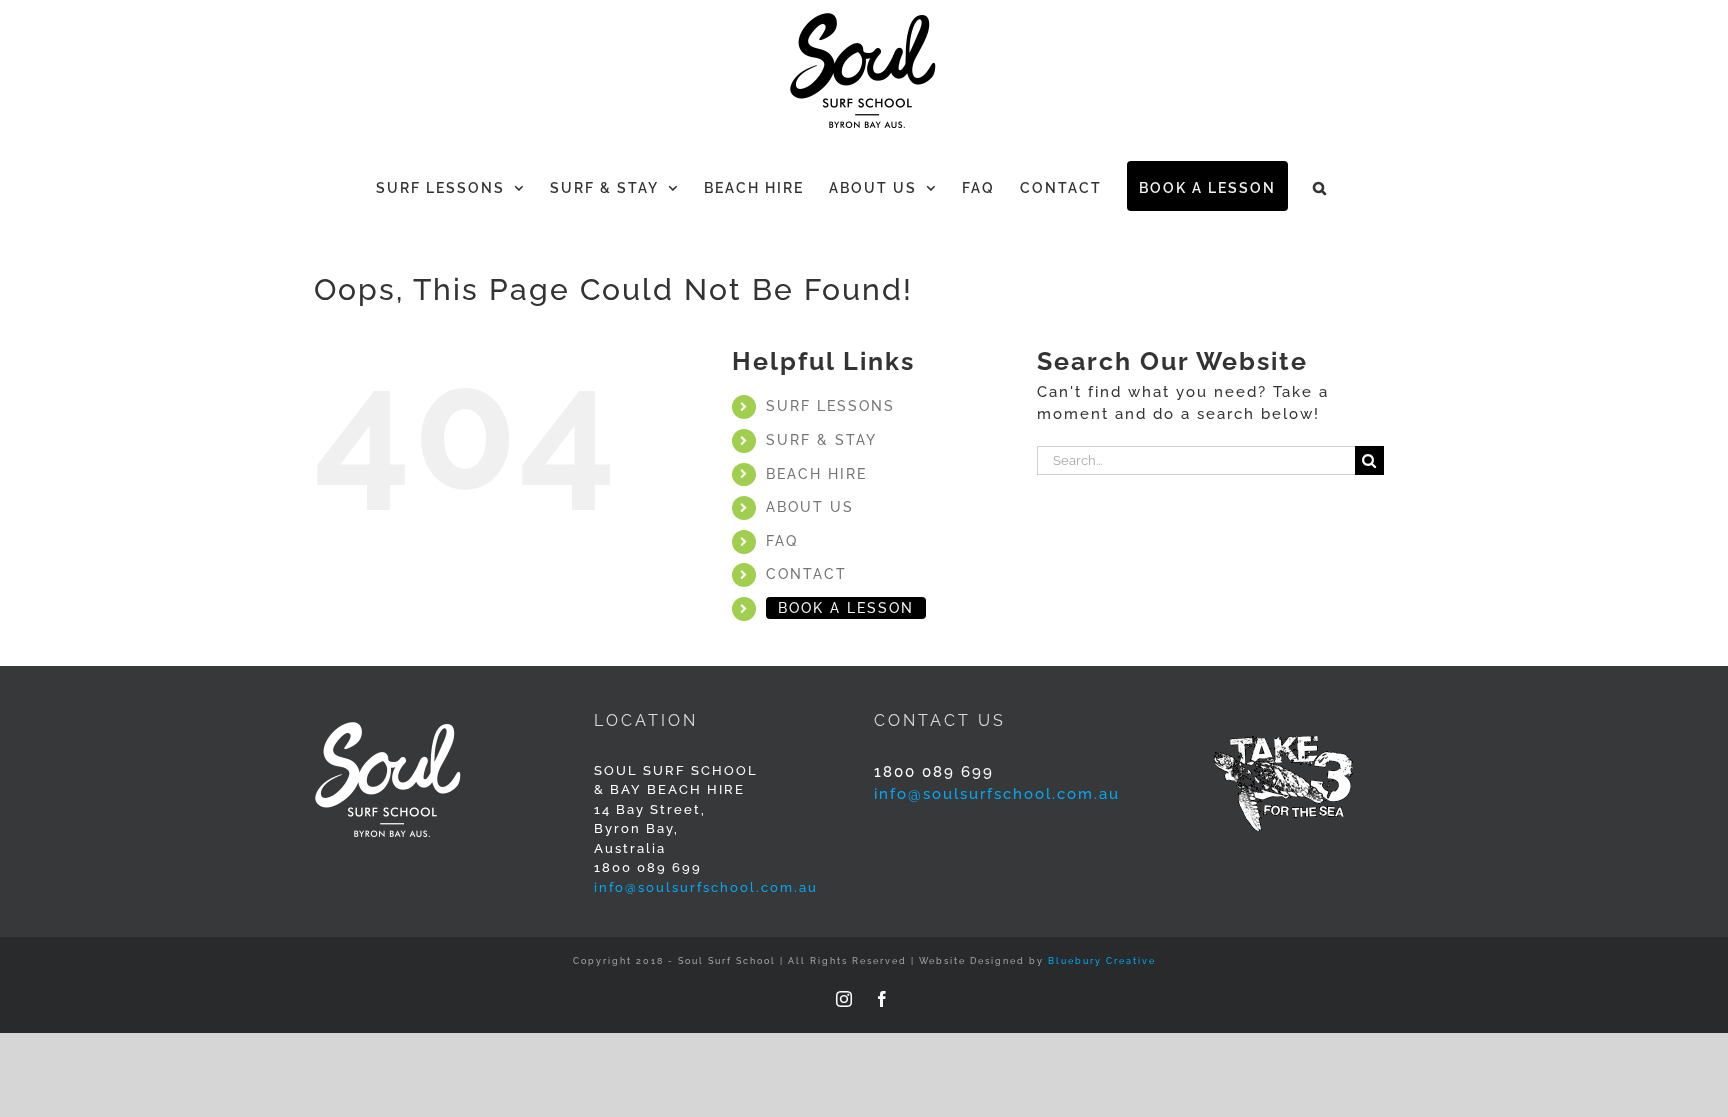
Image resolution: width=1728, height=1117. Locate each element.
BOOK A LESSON (846, 608)
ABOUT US (810, 507)
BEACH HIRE (816, 474)
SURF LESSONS (830, 406)
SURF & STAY (821, 440)
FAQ (782, 541)
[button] (1320, 186)
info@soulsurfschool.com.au (706, 887)
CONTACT (806, 574)
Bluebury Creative (1102, 961)
